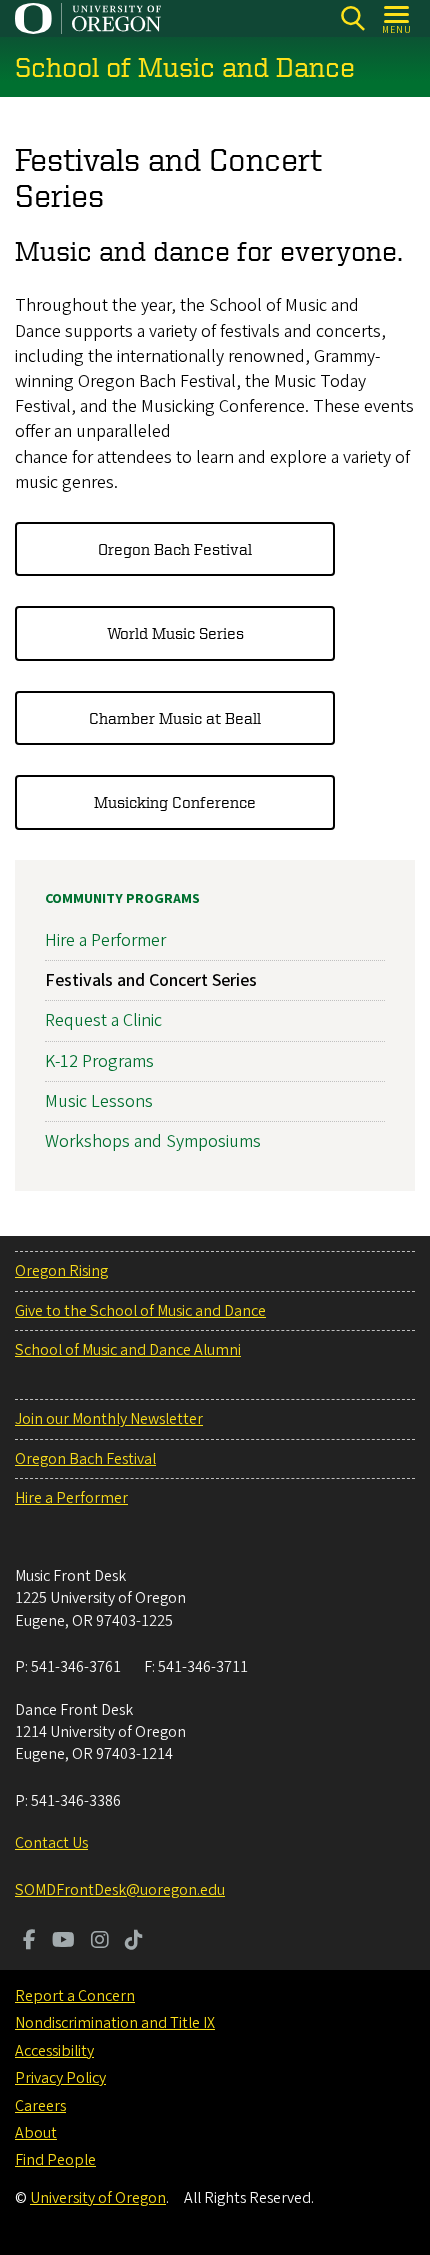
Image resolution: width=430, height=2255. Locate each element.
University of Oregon (98, 2198)
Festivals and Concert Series (151, 980)
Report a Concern (75, 1996)
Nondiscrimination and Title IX (115, 2023)
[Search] (352, 18)
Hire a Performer (105, 940)
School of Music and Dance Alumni (128, 1350)
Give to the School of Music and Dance (140, 1311)
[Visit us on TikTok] (134, 1942)
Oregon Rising (61, 1271)
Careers (40, 2106)
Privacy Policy (60, 2078)
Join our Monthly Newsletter (109, 1419)
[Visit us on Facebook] (29, 1942)
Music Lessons (99, 1101)
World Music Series (175, 633)
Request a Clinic (103, 1020)
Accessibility (54, 2051)
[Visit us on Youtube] (63, 1942)
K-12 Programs (99, 1061)
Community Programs (122, 899)
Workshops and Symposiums (153, 1141)
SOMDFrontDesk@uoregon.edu (120, 1890)
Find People (55, 2160)
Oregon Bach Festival (175, 549)
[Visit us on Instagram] (100, 1942)
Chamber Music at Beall (175, 718)
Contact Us (51, 1843)
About (36, 2133)
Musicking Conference (175, 802)
